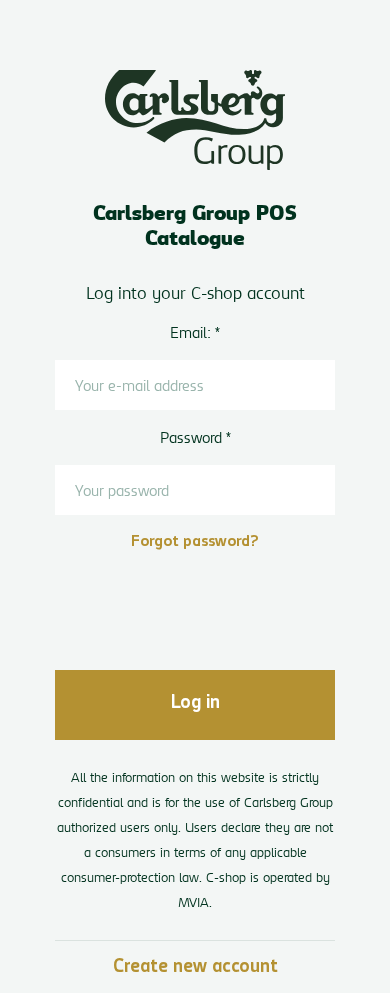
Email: (190, 332)
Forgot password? (195, 542)
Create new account (195, 968)
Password (191, 437)
